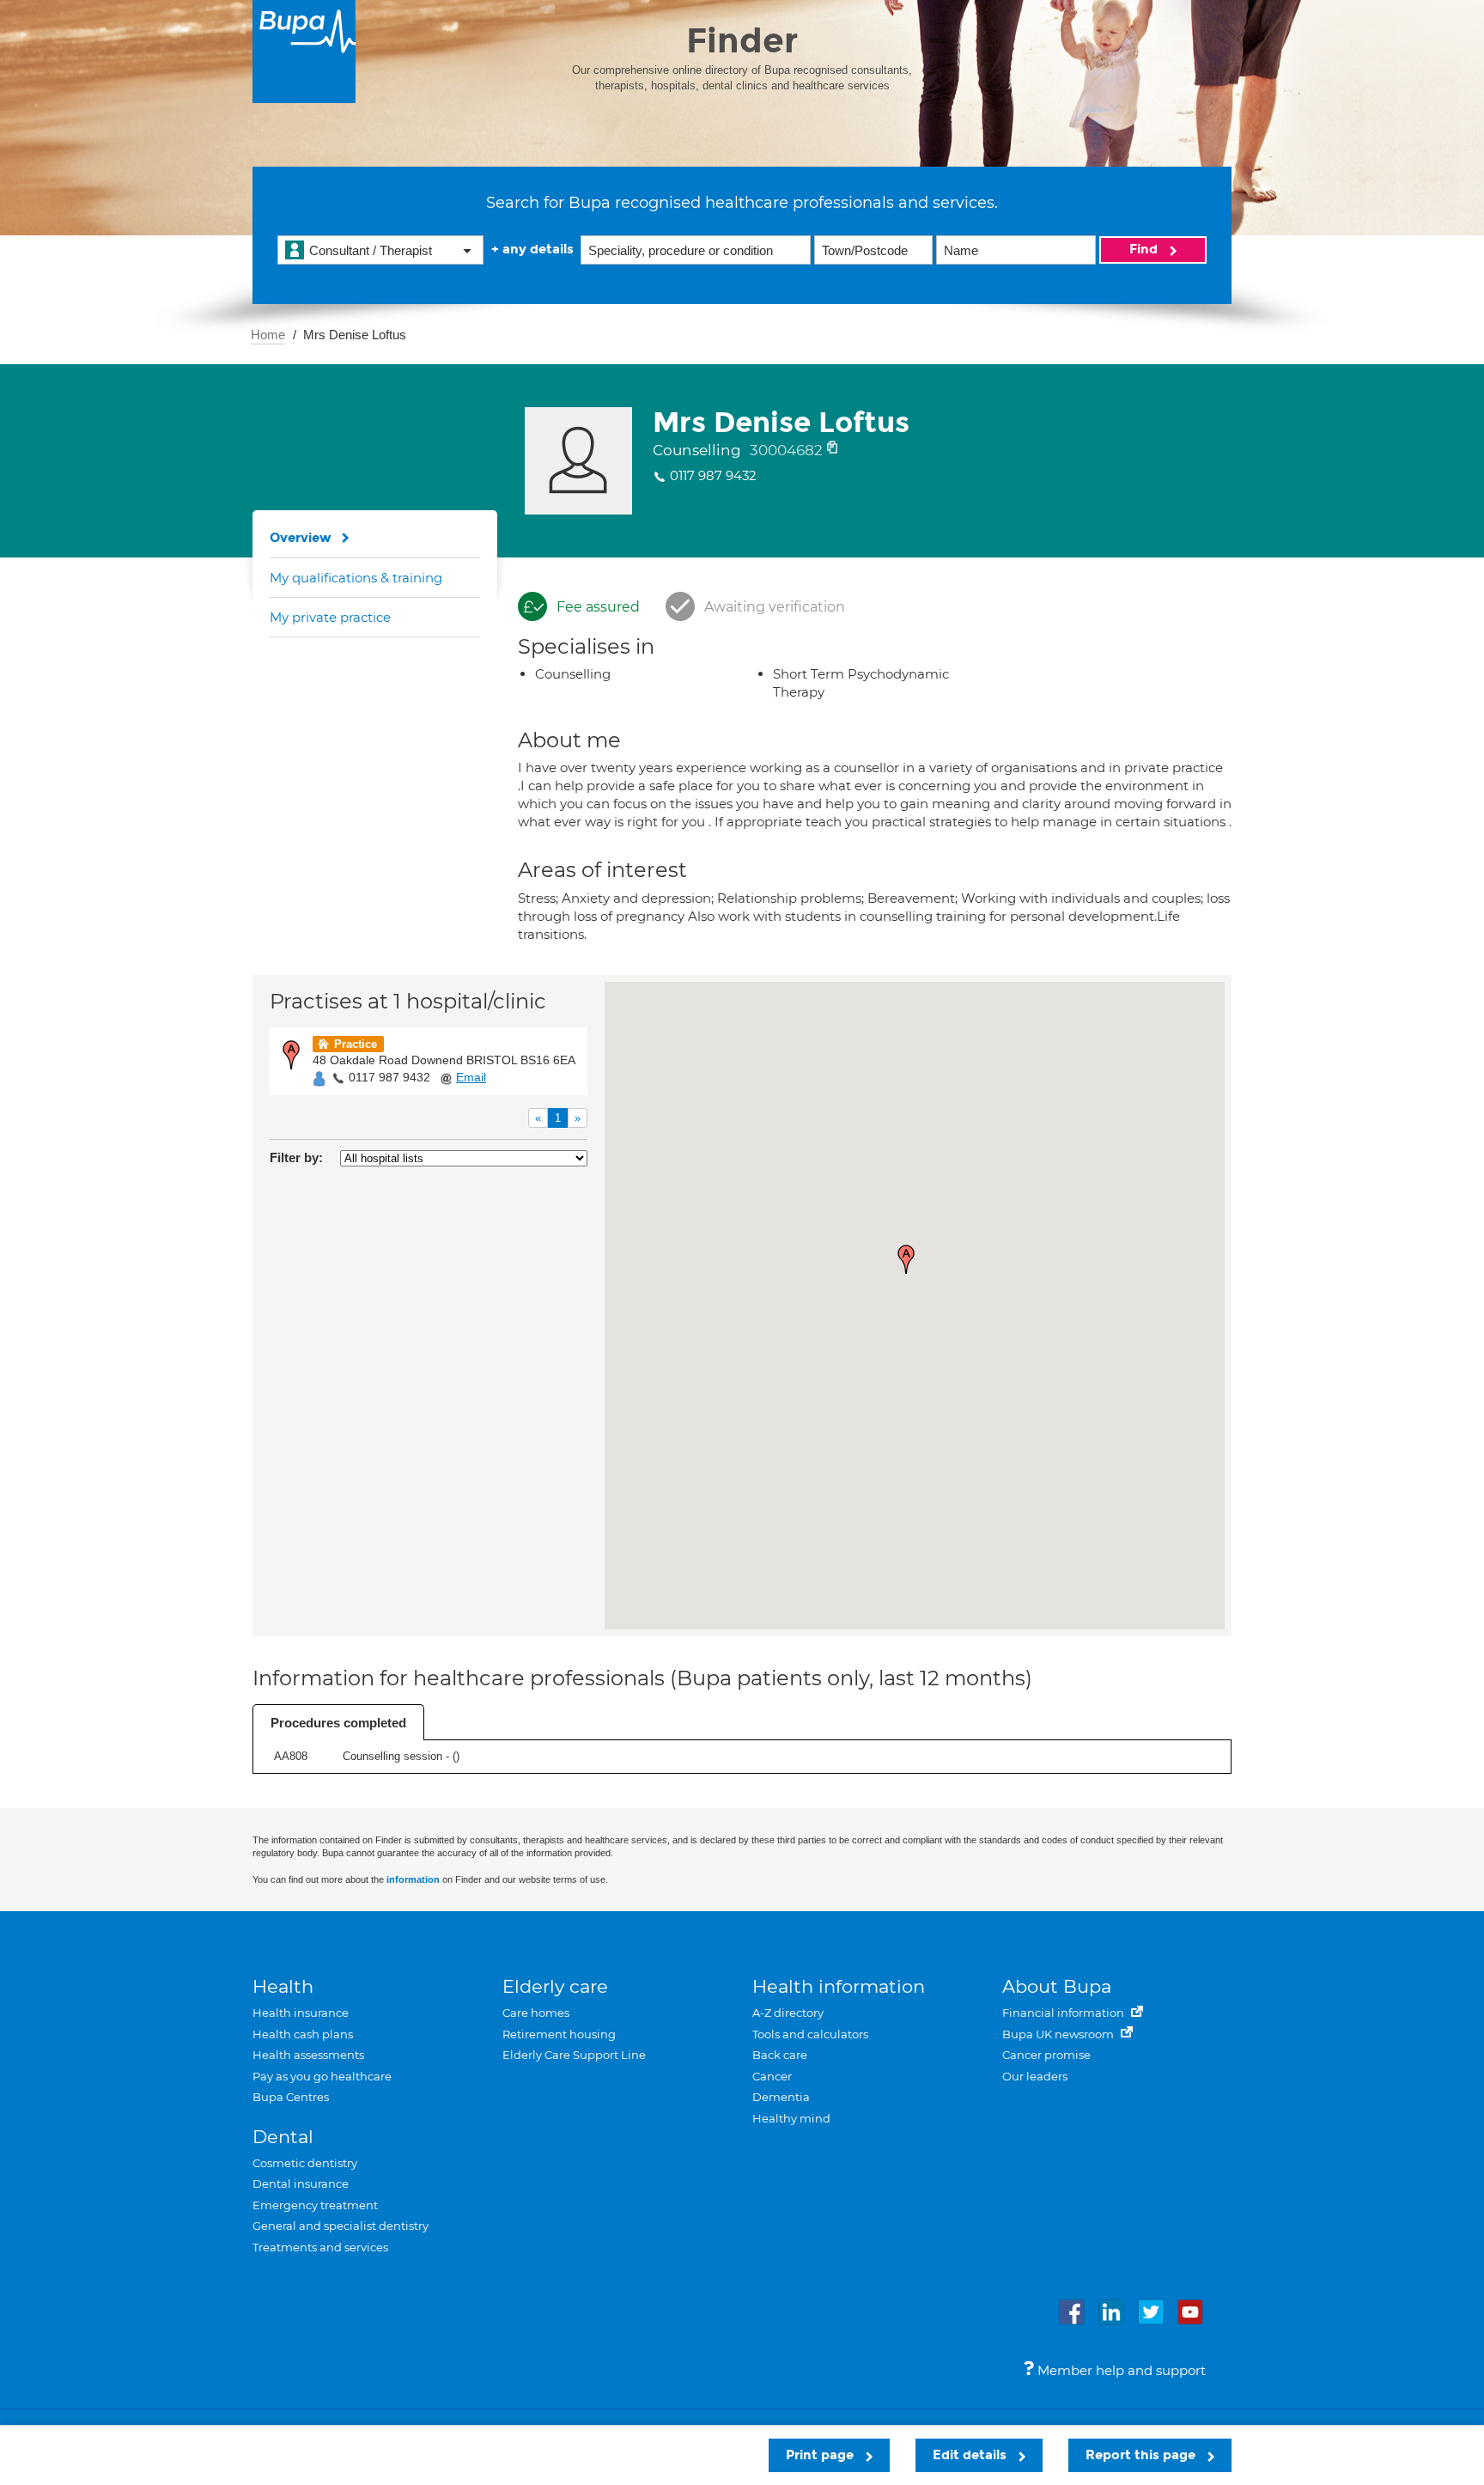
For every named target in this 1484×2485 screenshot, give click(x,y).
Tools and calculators (810, 2034)
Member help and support (1120, 2370)
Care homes (536, 2013)
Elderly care (555, 1986)
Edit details (971, 2455)
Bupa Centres (291, 2097)
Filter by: (296, 1157)
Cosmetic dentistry (305, 2163)
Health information (839, 1986)
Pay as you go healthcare (322, 2076)
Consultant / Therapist (371, 250)
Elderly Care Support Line (574, 2055)
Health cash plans (303, 2034)
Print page (821, 2455)
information (413, 1879)
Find (1145, 249)
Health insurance (301, 2013)
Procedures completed (338, 1723)
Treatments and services (320, 2247)
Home (268, 335)
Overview (301, 538)
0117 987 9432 (389, 1077)
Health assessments (308, 2055)
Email (471, 1077)
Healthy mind (791, 2118)
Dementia (781, 2097)
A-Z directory (788, 2013)
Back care (780, 2055)
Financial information (1064, 2013)
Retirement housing (559, 2034)
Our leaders (1035, 2076)
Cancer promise (1046, 2055)
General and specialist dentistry (341, 2226)
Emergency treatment (315, 2205)
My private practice (330, 617)
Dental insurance (301, 2184)
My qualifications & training (356, 578)
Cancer (772, 2076)
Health (283, 1986)
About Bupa (1057, 1986)
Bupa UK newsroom (1059, 2034)
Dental (283, 2137)
